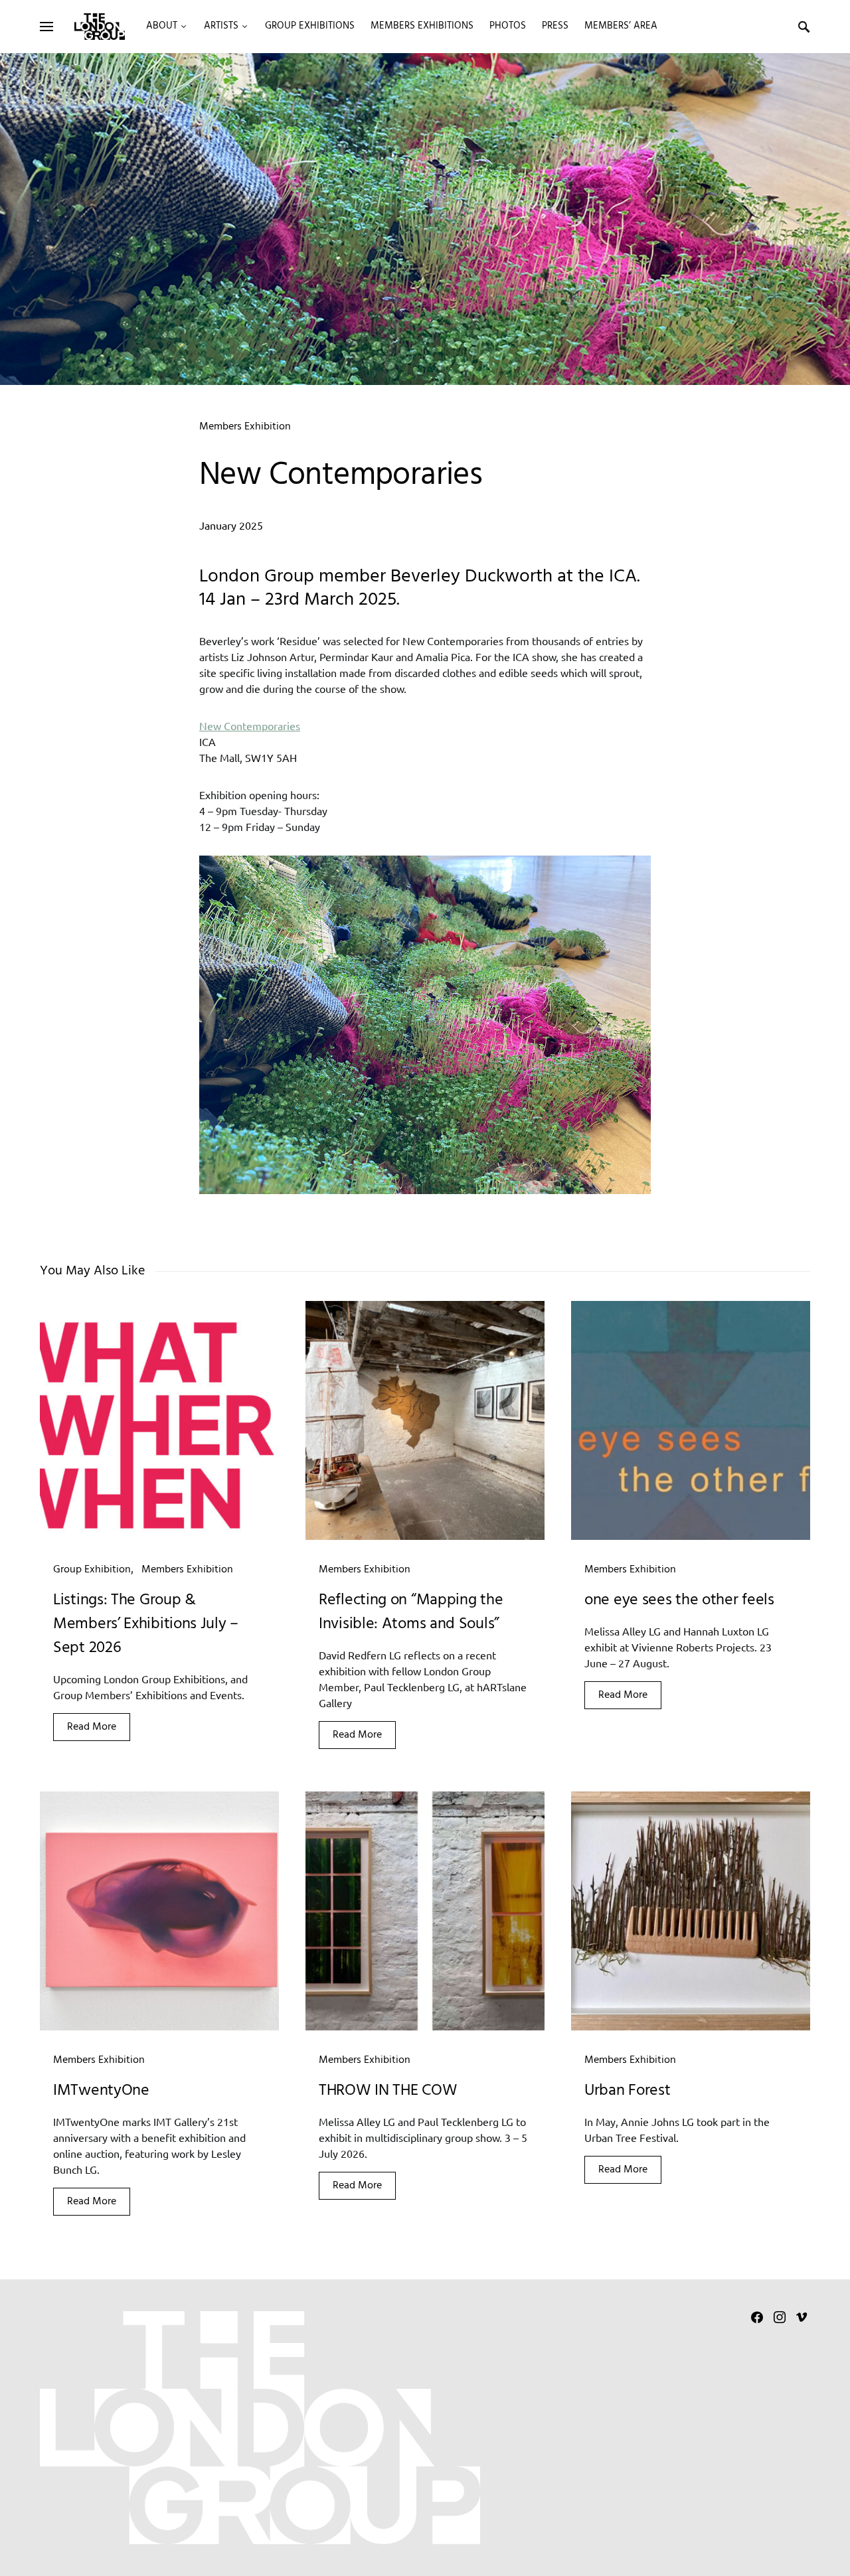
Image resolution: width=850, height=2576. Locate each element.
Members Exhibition (245, 427)
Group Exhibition (92, 1570)
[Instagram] (780, 2317)
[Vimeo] (802, 2317)
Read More (92, 1727)
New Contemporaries (250, 725)
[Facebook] (757, 2317)
